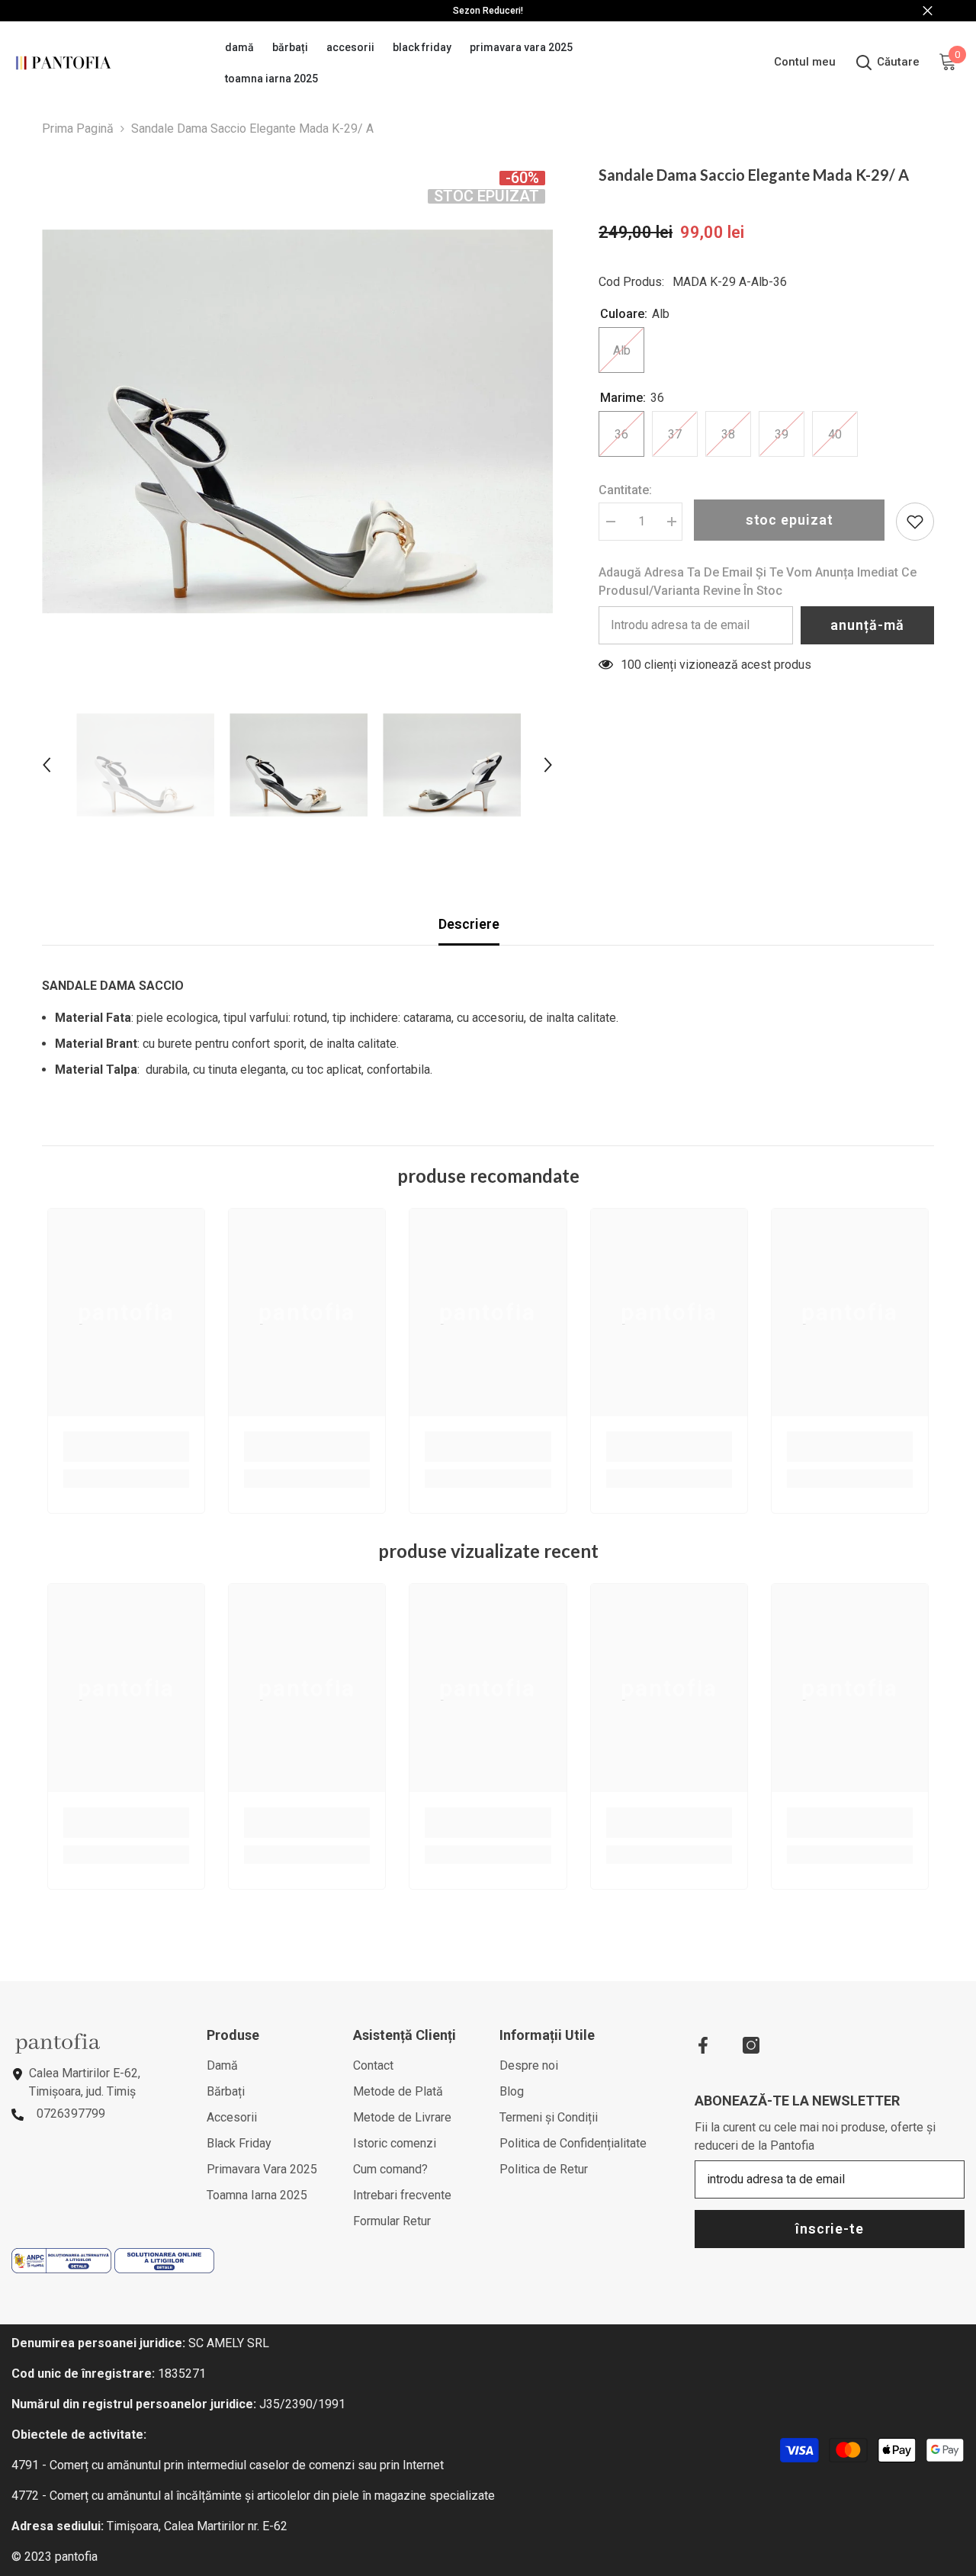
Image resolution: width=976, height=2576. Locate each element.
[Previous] (47, 765)
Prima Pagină (78, 128)
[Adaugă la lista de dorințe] (915, 522)
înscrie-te (830, 2229)
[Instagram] (751, 2045)
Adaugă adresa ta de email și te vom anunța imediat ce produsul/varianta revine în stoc (758, 581)
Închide (928, 11)
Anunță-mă (867, 625)
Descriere (469, 924)
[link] (126, 1447)
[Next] (548, 765)
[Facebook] (703, 2045)
